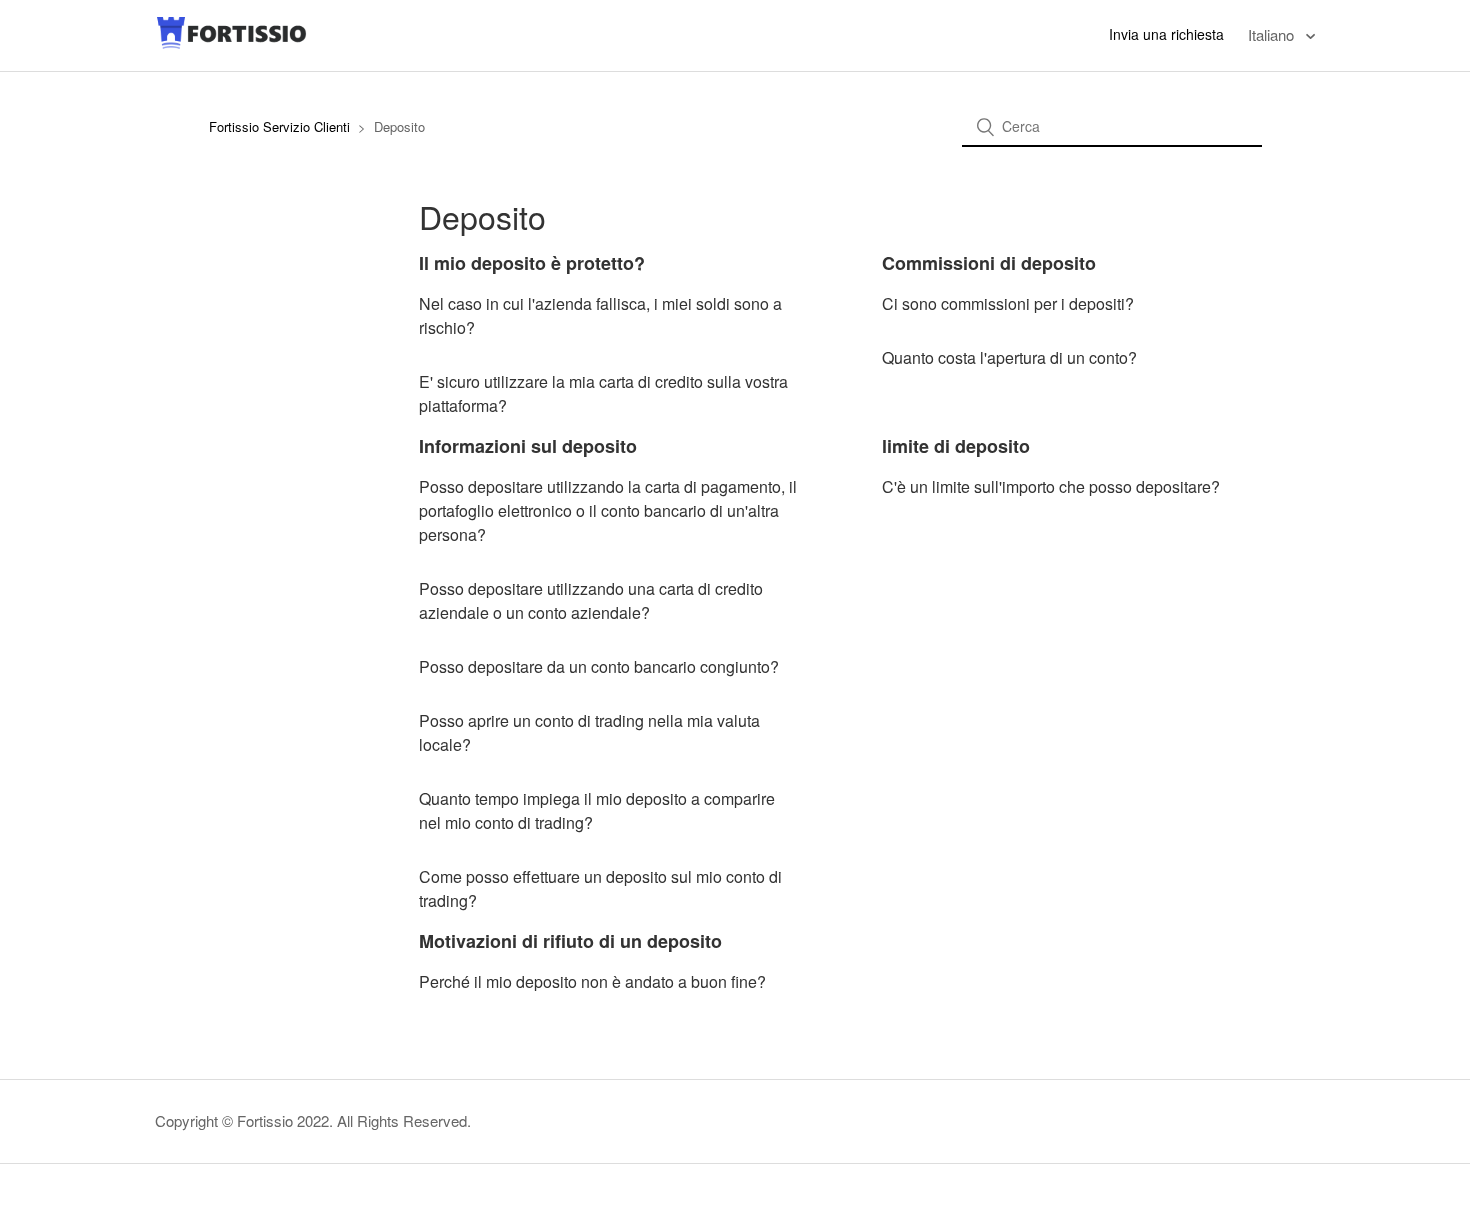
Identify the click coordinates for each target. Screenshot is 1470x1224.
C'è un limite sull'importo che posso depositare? (1051, 486)
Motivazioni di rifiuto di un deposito (570, 941)
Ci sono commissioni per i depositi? (1008, 303)
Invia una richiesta (1166, 34)
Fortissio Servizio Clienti (279, 126)
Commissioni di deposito (989, 263)
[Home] (232, 44)
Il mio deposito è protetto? (532, 263)
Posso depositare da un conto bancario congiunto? (599, 666)
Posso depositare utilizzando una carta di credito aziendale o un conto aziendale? (591, 600)
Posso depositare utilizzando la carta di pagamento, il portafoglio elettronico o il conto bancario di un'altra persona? (608, 510)
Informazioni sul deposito (528, 446)
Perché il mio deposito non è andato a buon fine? (592, 981)
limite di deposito (956, 446)
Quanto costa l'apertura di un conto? (1009, 357)
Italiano (1273, 34)
